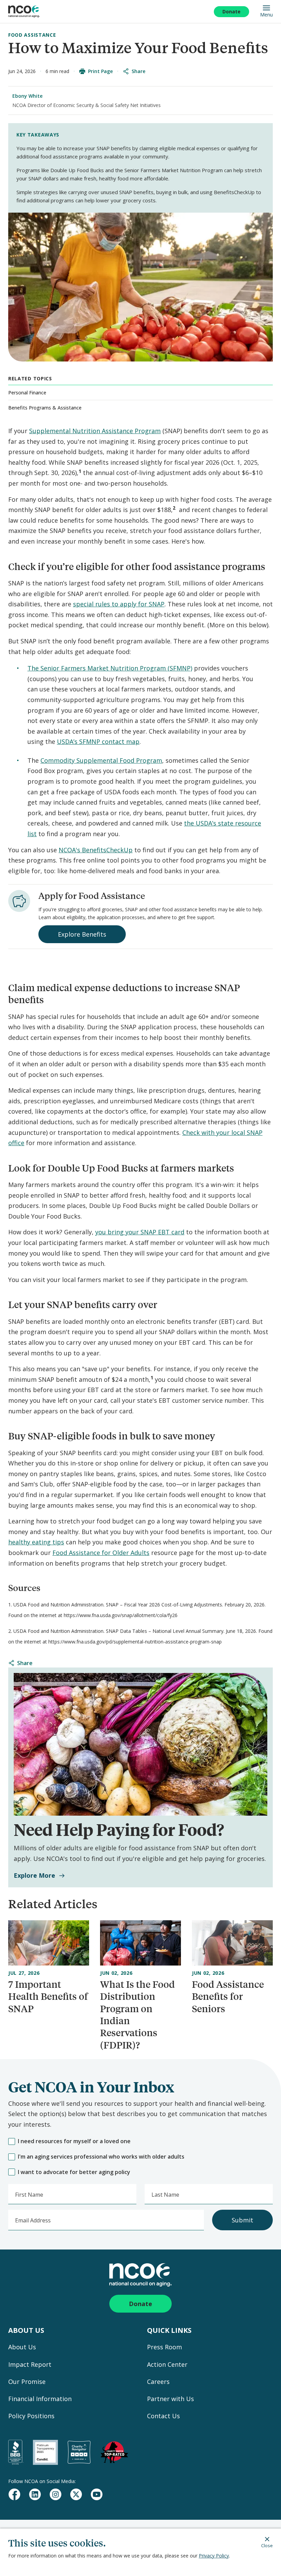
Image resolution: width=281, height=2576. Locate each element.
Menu (266, 14)
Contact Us (163, 2416)
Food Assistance (32, 35)
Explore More (34, 1875)
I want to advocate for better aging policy (74, 2172)
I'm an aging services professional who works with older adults (101, 2157)
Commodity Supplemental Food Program (101, 760)
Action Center (167, 2364)
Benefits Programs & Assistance (45, 408)
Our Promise (27, 2382)
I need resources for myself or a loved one (74, 2141)
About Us (22, 2347)
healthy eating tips (36, 1542)
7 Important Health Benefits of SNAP (48, 1996)
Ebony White (27, 96)
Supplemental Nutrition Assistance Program (95, 431)
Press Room (164, 2347)
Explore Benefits (82, 934)
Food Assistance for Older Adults (101, 1553)
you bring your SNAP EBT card (140, 1232)
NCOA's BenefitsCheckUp (96, 850)
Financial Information (40, 2399)
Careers (158, 2382)
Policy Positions (31, 2416)
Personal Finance (27, 393)
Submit (242, 2220)
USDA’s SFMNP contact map (98, 741)
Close (267, 2545)
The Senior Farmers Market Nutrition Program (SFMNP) (110, 668)
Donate (231, 11)
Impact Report (30, 2364)
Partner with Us (170, 2399)
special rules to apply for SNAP (119, 604)
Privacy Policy (214, 2556)
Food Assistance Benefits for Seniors (228, 1996)
